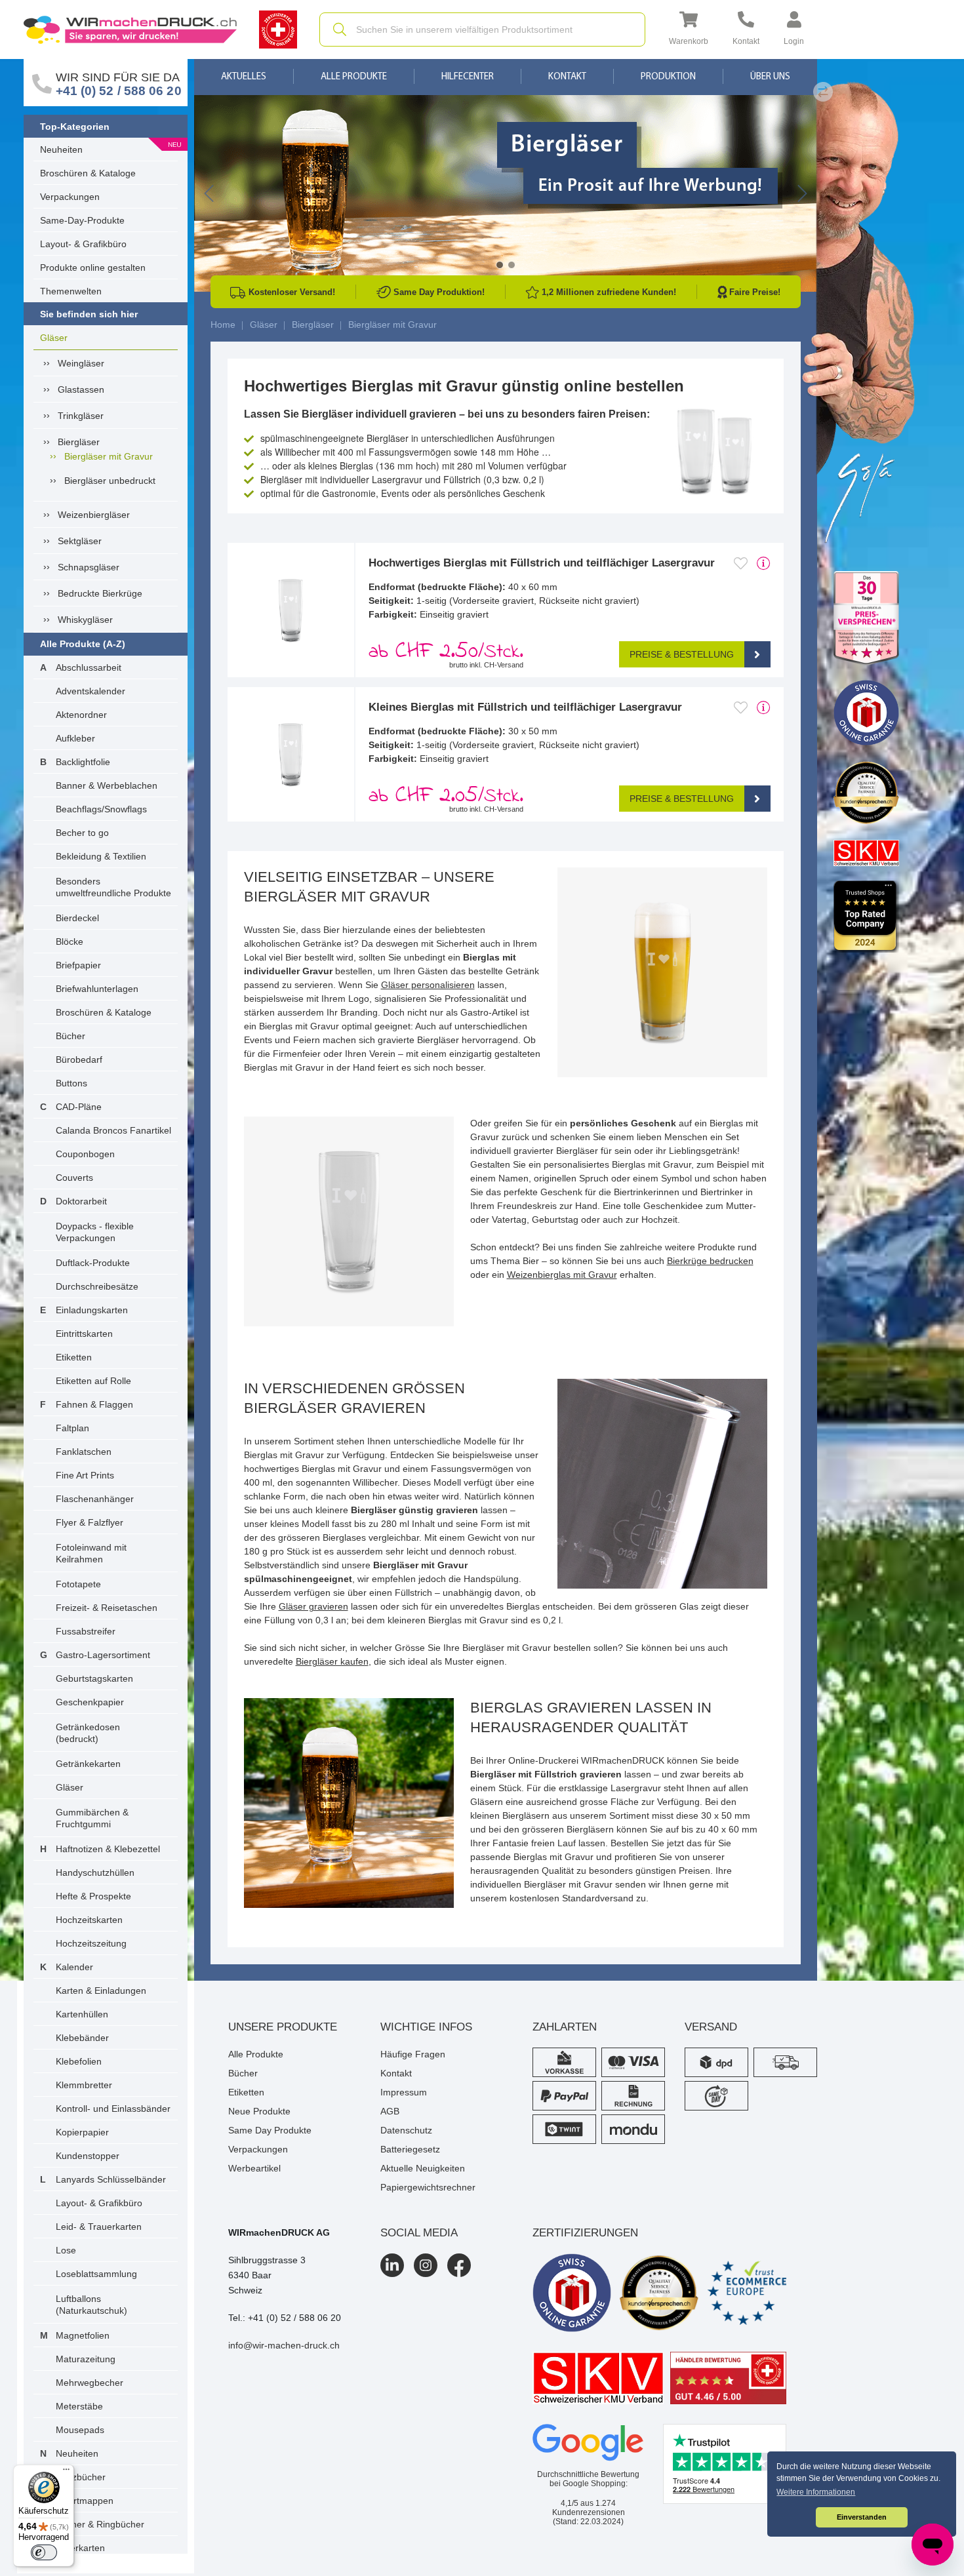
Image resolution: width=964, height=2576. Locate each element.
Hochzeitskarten (89, 1920)
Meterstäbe (79, 2406)
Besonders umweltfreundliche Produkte (113, 887)
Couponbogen (85, 1154)
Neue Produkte (259, 2111)
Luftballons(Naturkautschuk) (91, 2305)
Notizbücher (81, 2477)
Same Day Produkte (270, 2130)
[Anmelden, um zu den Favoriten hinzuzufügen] (741, 563)
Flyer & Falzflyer (90, 1522)
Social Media (419, 2233)
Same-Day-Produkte (82, 220)
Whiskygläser (85, 620)
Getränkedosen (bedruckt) (88, 1733)
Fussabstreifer (86, 1631)
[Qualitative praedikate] (659, 2293)
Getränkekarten (88, 1764)
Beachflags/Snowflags (101, 809)
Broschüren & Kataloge (88, 173)
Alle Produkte (354, 77)
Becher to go (82, 833)
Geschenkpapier (90, 1702)
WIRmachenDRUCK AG (279, 2232)
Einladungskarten (92, 1310)
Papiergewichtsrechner (428, 2187)
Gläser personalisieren (428, 985)
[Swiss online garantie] (572, 2293)
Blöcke (70, 941)
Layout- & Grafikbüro (83, 244)
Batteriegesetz (410, 2149)
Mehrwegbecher (90, 2383)
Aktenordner (81, 715)
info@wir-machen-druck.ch (284, 2345)
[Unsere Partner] (866, 619)
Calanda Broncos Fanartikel (113, 1130)
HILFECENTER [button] (468, 77)
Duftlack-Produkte (93, 1263)
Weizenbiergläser (94, 515)
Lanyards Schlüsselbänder (111, 2179)
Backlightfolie (83, 762)
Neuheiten (61, 149)
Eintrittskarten (84, 1334)
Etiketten (74, 1357)
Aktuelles (244, 77)
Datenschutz (406, 2130)
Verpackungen (70, 197)
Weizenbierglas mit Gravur (562, 1275)
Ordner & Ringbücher (100, 2524)
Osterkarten (80, 2548)
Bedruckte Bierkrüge (100, 593)
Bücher (70, 1036)
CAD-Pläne (79, 1107)
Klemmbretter (84, 2085)
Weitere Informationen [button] (816, 2492)
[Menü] (66, 2472)
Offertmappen (85, 2501)
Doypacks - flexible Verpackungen (95, 1232)
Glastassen (81, 389)
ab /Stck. (446, 652)
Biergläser (79, 442)
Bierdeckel (77, 918)
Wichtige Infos (426, 2027)
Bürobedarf (79, 1060)
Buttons (71, 1083)
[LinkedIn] (392, 2265)
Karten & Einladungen (101, 1991)
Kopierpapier (82, 2132)
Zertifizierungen (585, 2233)
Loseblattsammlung (96, 2274)
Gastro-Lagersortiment (103, 1655)
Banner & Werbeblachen (107, 785)
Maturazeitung (86, 2359)
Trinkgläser (81, 416)
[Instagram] (426, 2265)
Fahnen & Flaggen (94, 1404)
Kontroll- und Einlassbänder (113, 2109)
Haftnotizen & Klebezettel (108, 1849)
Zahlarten (565, 2027)
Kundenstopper (88, 2156)
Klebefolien (79, 2061)
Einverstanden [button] (862, 2517)
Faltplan (72, 1428)
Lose (66, 2250)
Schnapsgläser (89, 567)
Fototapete (78, 1584)
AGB (390, 2111)
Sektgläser (80, 541)
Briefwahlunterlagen (97, 989)
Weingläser (81, 363)
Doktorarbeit (81, 1201)
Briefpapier (78, 965)
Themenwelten (71, 291)
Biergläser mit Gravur (109, 456)
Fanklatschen (84, 1452)
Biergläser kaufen (332, 1661)
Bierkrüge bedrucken (710, 1261)
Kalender (74, 1967)
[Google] (588, 2443)
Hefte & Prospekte (93, 1896)
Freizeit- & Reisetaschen (107, 1608)
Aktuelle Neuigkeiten (423, 2168)
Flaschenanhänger (95, 1499)
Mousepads (80, 2430)
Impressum (404, 2092)
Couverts (74, 1178)
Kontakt (567, 77)
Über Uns (770, 77)
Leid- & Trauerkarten (99, 2227)
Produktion (668, 77)
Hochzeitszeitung (91, 1943)
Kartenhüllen (82, 2014)
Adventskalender (90, 691)
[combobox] (482, 30)
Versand (711, 2027)
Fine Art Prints (85, 1475)
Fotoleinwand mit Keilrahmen (91, 1553)
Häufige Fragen (413, 2054)
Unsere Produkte (283, 2027)
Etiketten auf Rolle (93, 1381)
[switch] (44, 2552)
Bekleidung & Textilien (101, 856)
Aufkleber (75, 738)
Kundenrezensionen (589, 2508)
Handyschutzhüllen (95, 1873)
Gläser (54, 338)
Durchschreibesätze (97, 1286)
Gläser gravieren (313, 1606)
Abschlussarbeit (89, 667)
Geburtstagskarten (94, 1678)
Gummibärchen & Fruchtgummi (92, 1818)
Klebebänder (82, 2038)
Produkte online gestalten (93, 268)
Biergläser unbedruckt (110, 481)
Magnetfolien (83, 2335)
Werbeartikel (254, 2168)
